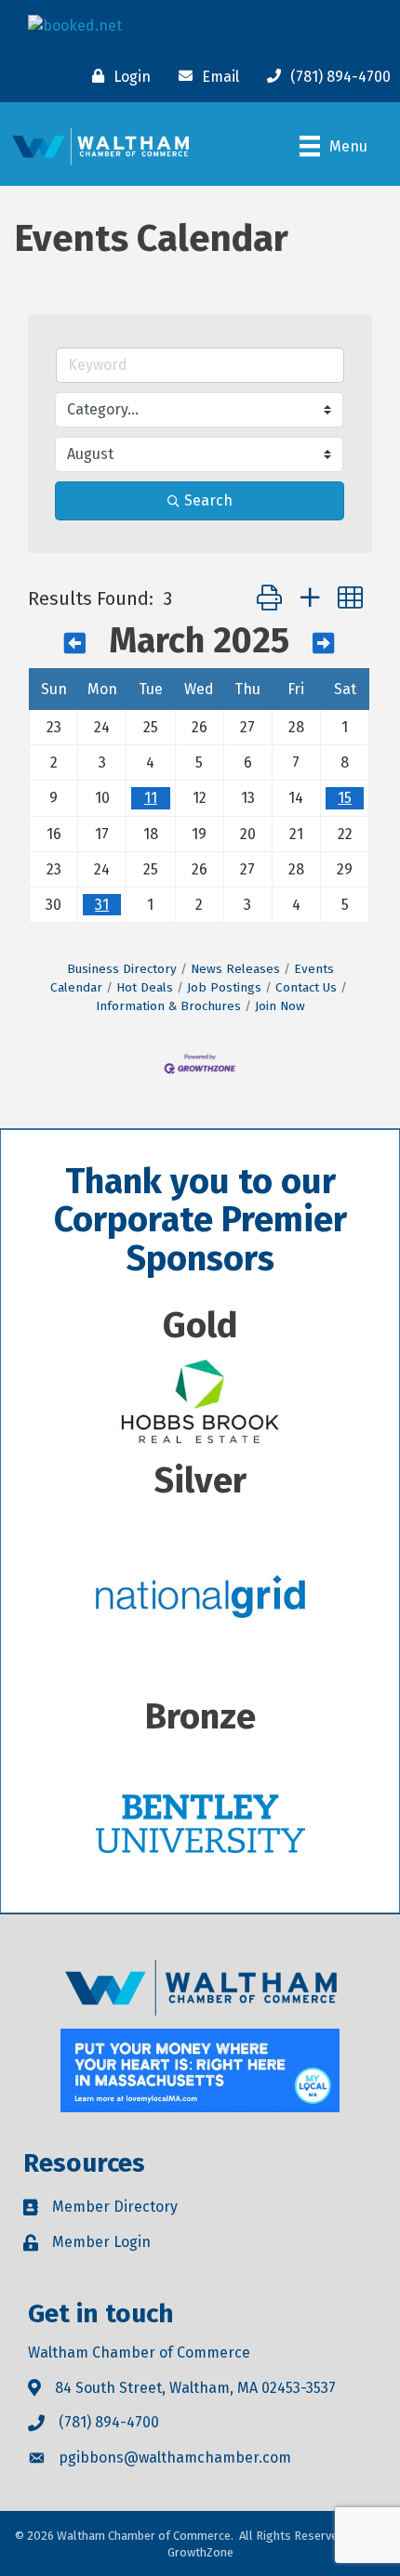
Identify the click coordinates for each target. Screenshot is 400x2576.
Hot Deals (145, 987)
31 (102, 905)
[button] (269, 599)
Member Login (101, 2242)
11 (151, 798)
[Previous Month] (75, 644)
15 (345, 798)
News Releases (235, 969)
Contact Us (306, 987)
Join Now (280, 1006)
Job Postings (224, 987)
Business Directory (122, 969)
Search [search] (208, 500)
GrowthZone (200, 2552)
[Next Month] (323, 644)
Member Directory (115, 2207)
